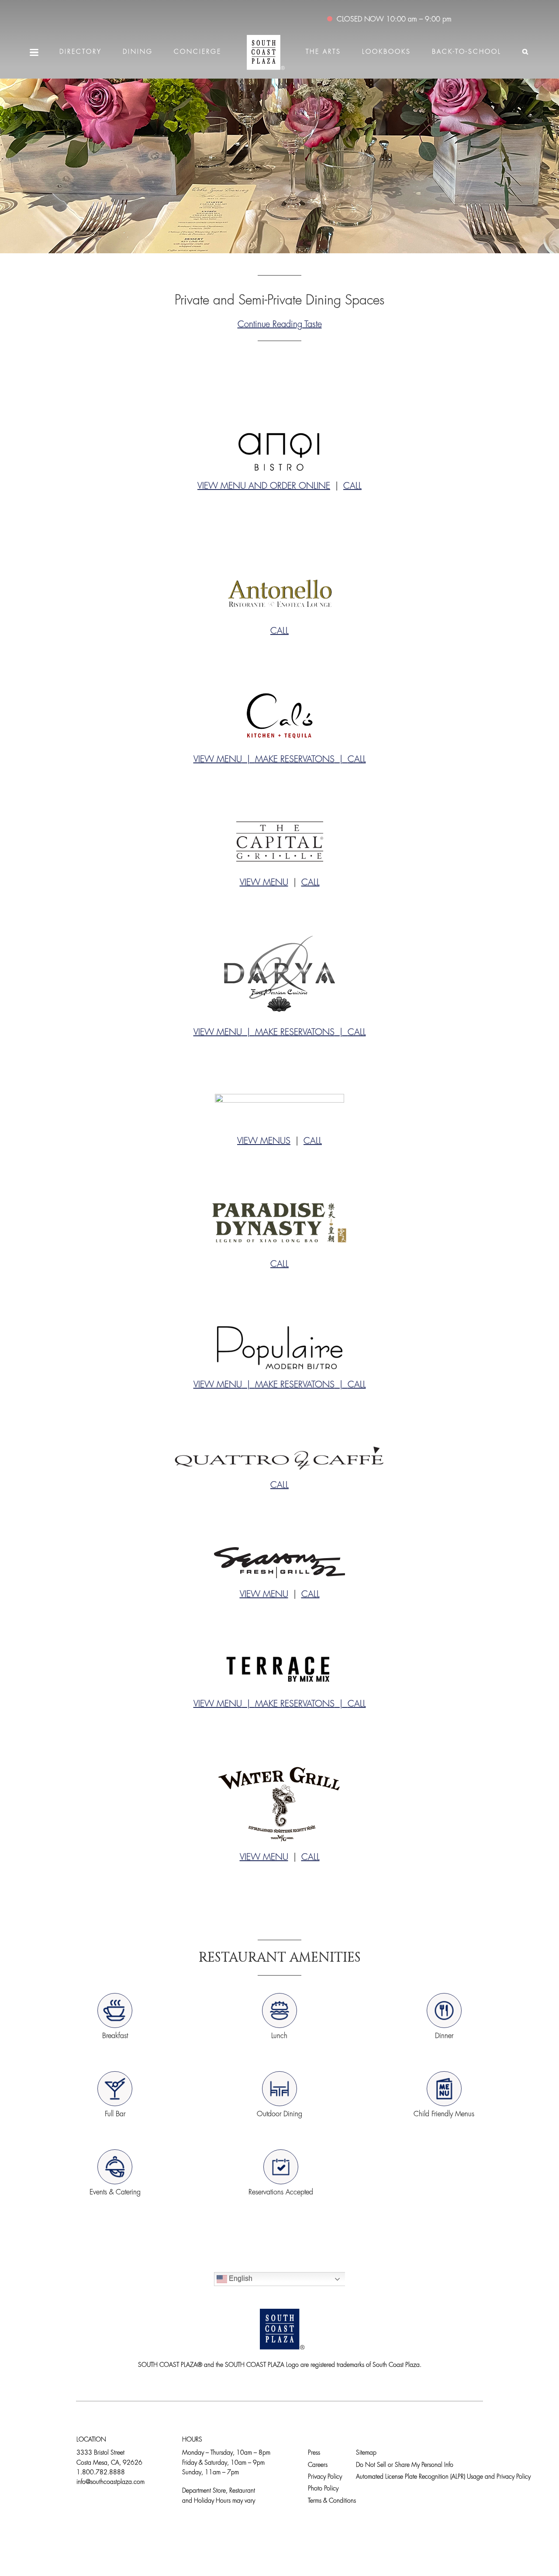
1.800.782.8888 (101, 2473)
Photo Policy (323, 2489)
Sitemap (366, 2453)
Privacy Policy (325, 2477)
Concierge (198, 52)
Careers (318, 2465)
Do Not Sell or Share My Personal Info (405, 2465)
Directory (81, 52)
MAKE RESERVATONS (295, 760)
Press (314, 2453)
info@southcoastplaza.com (110, 2482)
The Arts (323, 52)
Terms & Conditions (332, 2501)
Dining (138, 52)
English (240, 2278)
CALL (352, 486)
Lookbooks (386, 52)
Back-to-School (467, 52)
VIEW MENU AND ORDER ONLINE (264, 486)
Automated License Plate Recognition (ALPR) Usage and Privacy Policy (443, 2477)
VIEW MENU (218, 760)
